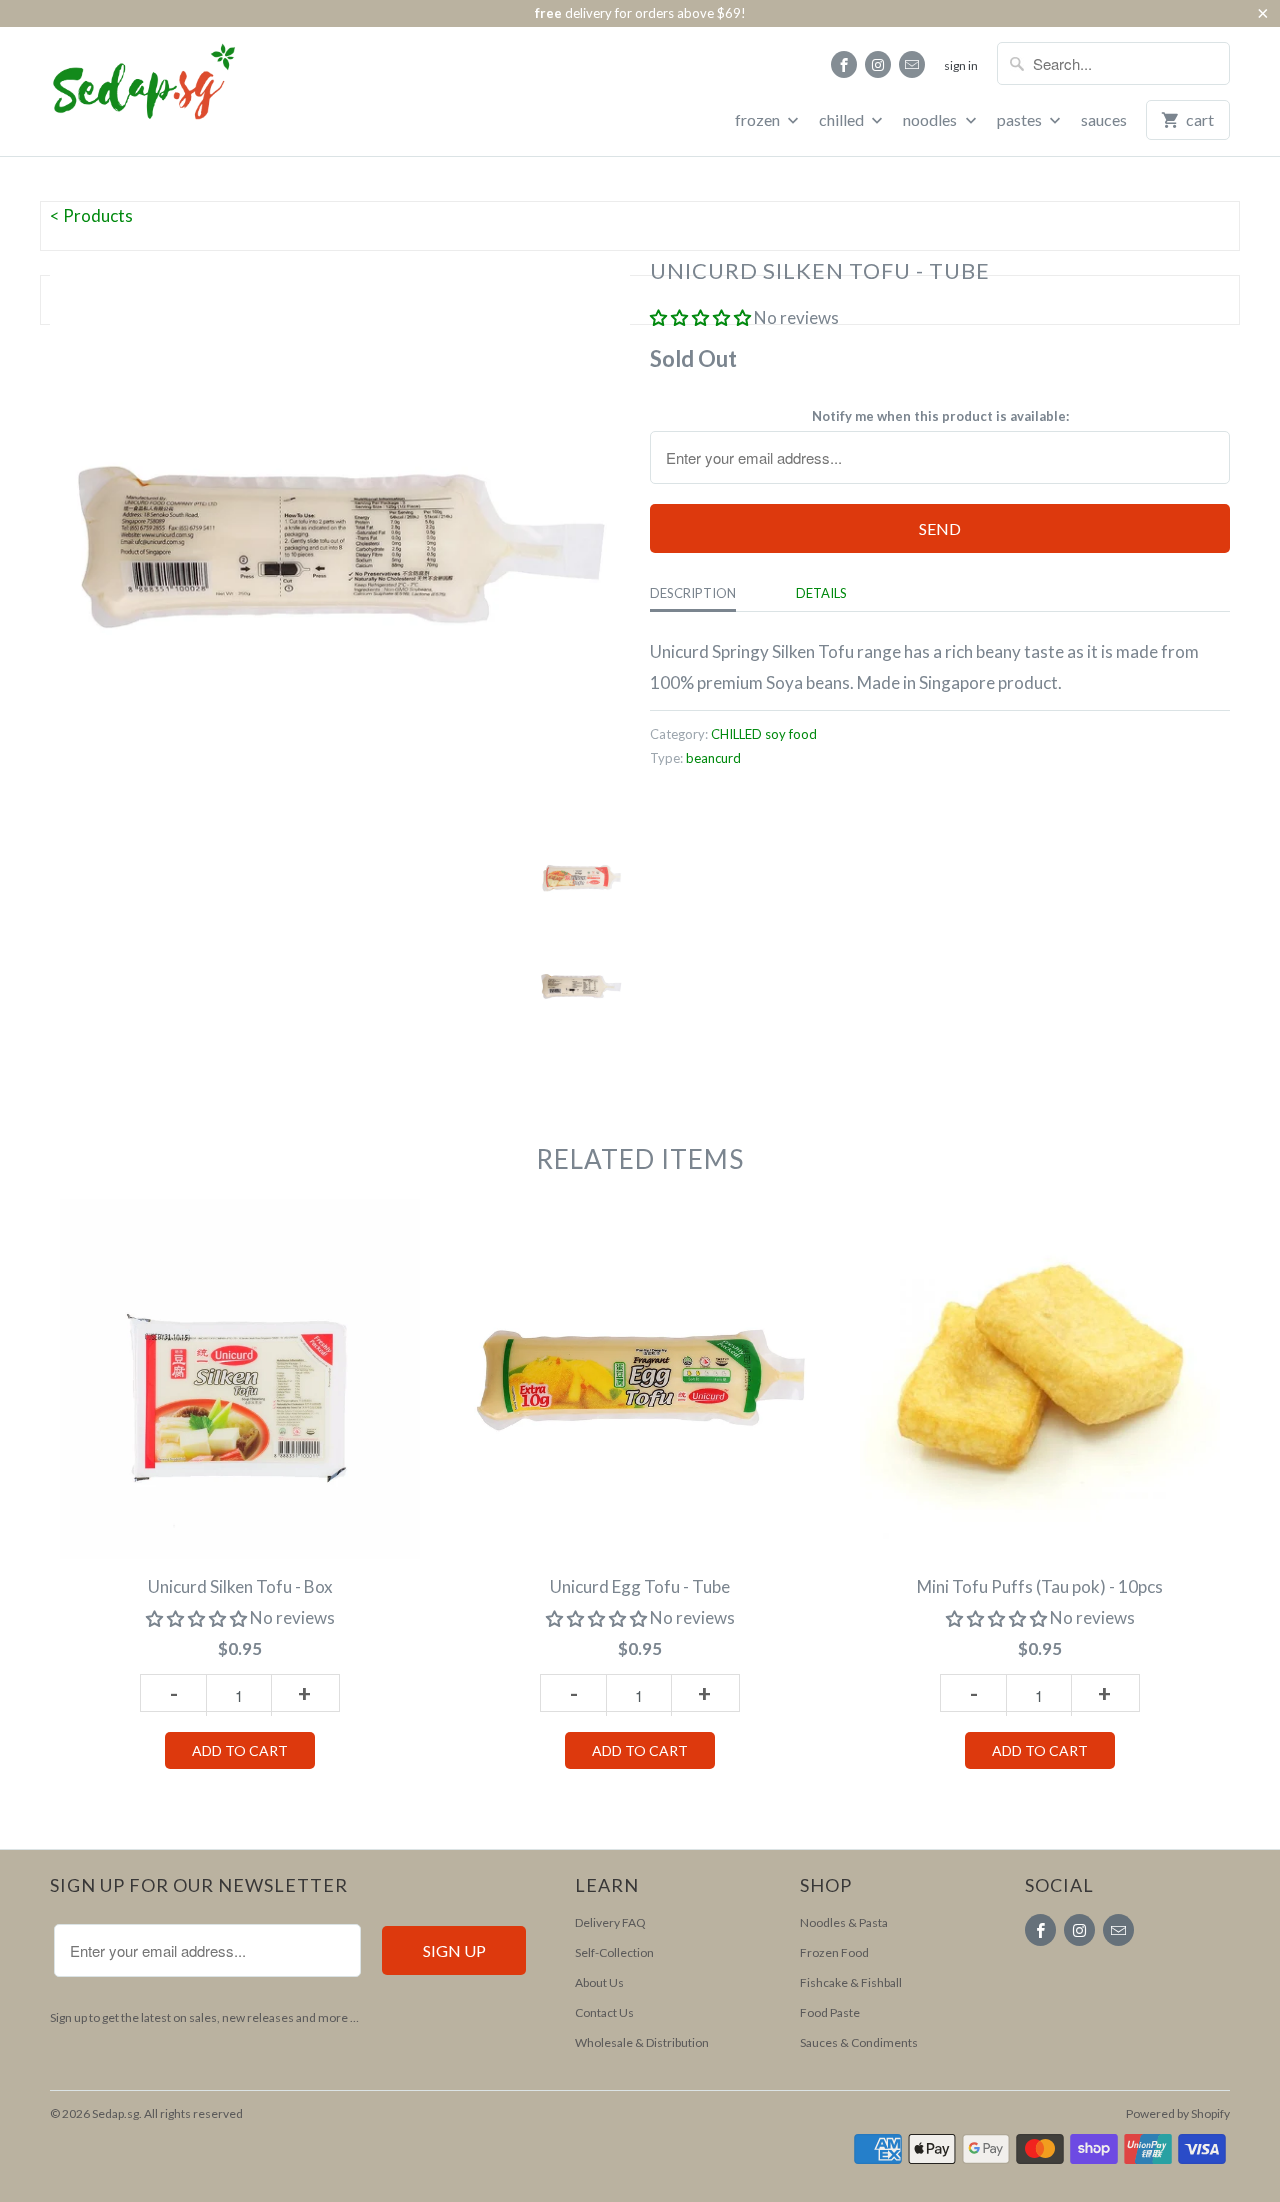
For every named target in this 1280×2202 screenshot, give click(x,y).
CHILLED (843, 120)
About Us (599, 1982)
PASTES (1021, 120)
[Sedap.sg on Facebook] (844, 64)
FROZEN (759, 120)
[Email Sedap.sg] (912, 64)
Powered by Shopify (1178, 2113)
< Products (91, 215)
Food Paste (830, 2012)
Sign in (961, 65)
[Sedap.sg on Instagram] (878, 64)
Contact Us (604, 2012)
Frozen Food (834, 1952)
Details (821, 593)
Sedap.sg (115, 2113)
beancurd (713, 758)
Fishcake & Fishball (851, 1982)
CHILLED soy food (764, 734)
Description (693, 593)
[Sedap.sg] (125, 89)
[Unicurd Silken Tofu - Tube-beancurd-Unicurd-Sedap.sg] (340, 544)
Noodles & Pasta (844, 1922)
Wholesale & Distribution (642, 2042)
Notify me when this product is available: (940, 416)
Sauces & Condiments (859, 2042)
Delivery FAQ (610, 1922)
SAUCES (1104, 120)
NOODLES (931, 120)
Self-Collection (614, 1952)
